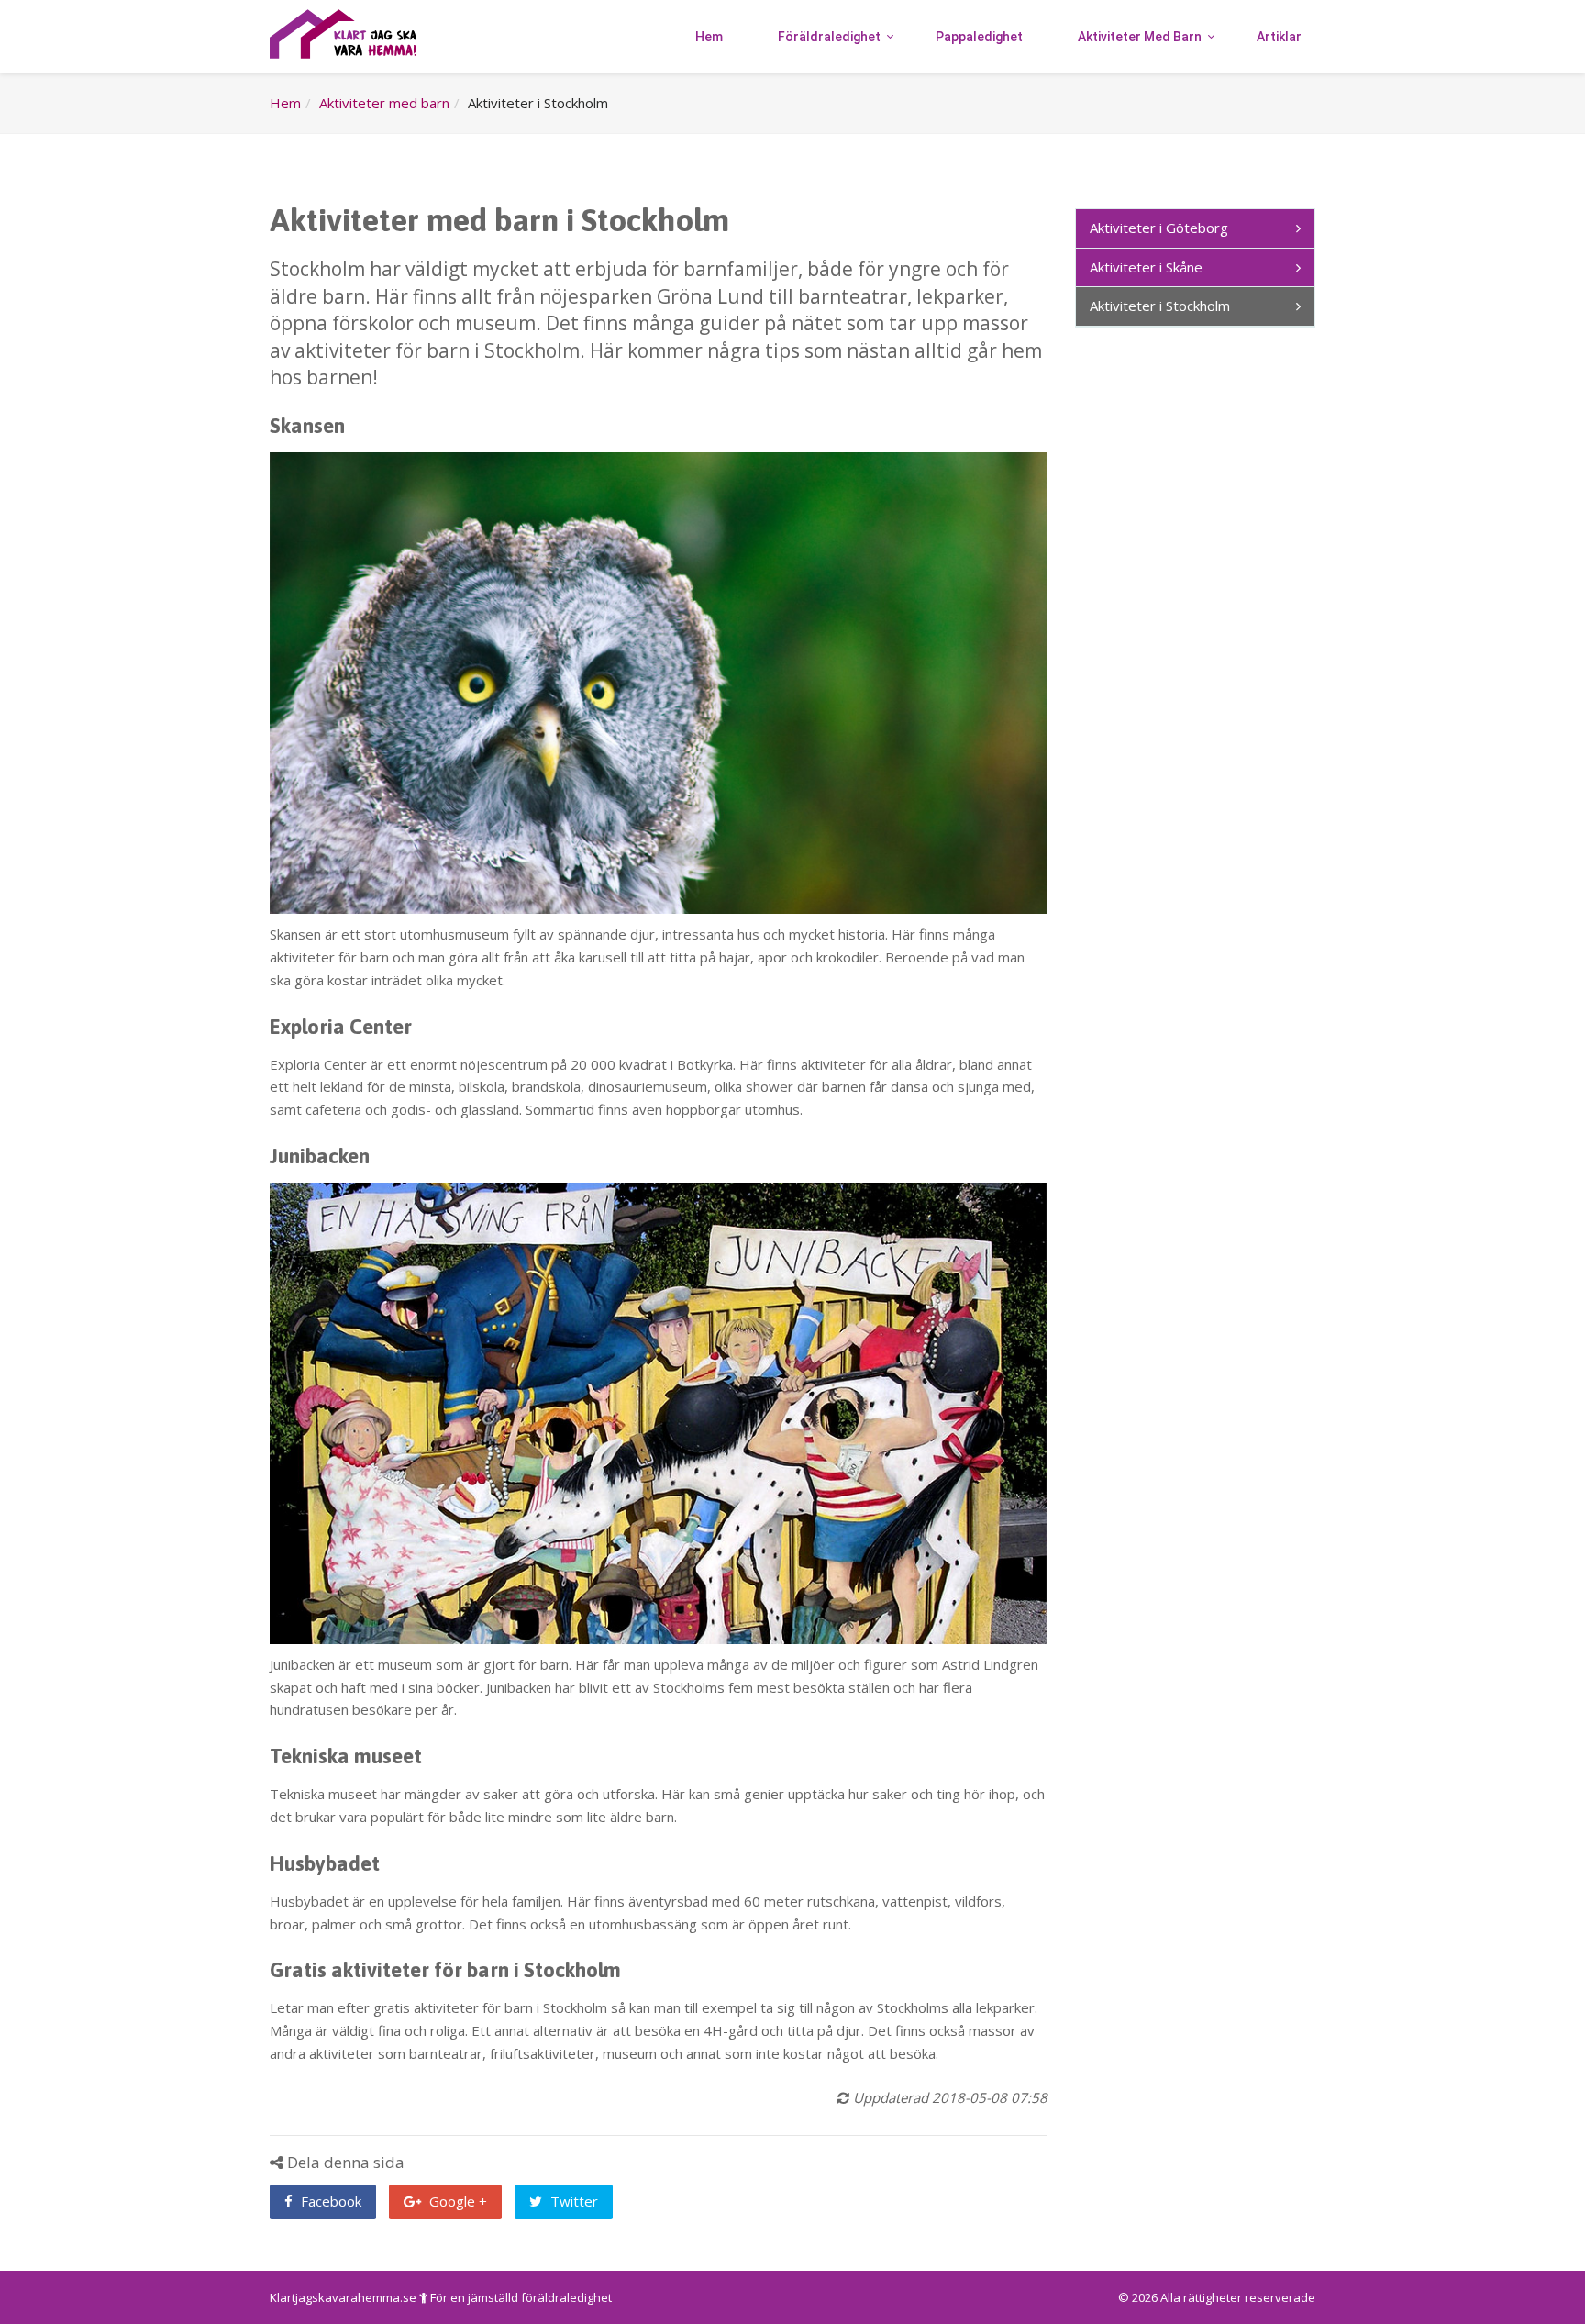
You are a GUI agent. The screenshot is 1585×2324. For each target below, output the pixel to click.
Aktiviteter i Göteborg (1159, 228)
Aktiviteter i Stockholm (1160, 306)
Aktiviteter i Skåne (1146, 267)
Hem (709, 37)
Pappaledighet (979, 37)
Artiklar (1279, 37)
